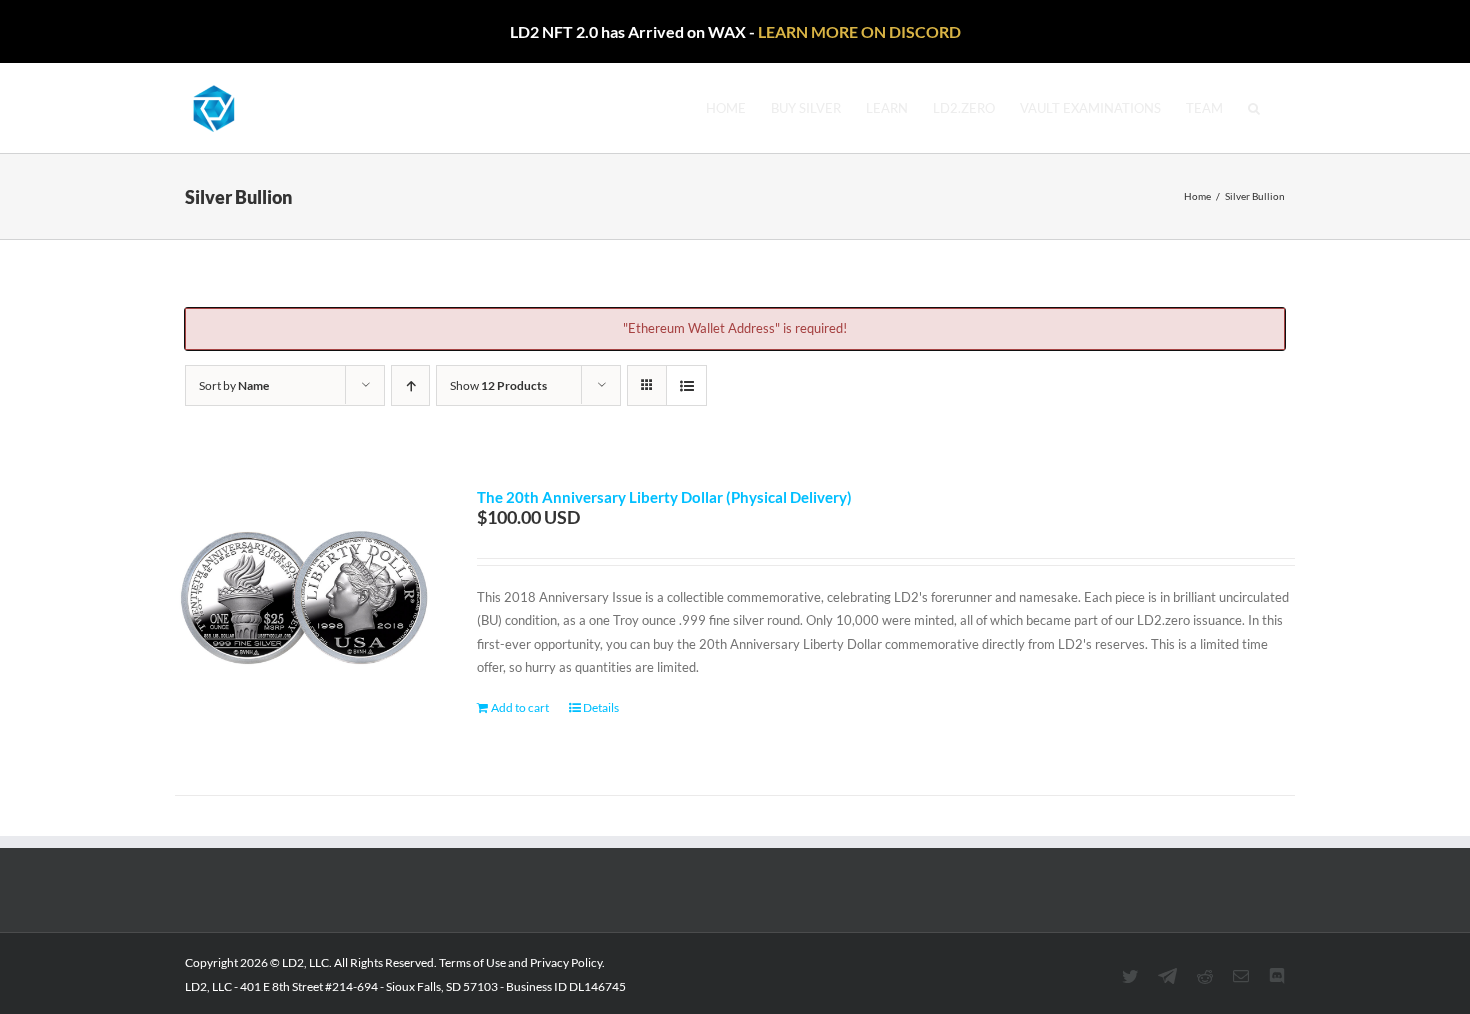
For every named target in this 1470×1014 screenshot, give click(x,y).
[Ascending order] (410, 385)
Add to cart (520, 707)
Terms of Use (472, 962)
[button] (1254, 108)
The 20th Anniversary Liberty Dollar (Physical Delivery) (664, 497)
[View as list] (686, 385)
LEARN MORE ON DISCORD (859, 31)
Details (601, 707)
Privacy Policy (566, 962)
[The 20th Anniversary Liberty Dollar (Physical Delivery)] (304, 617)
